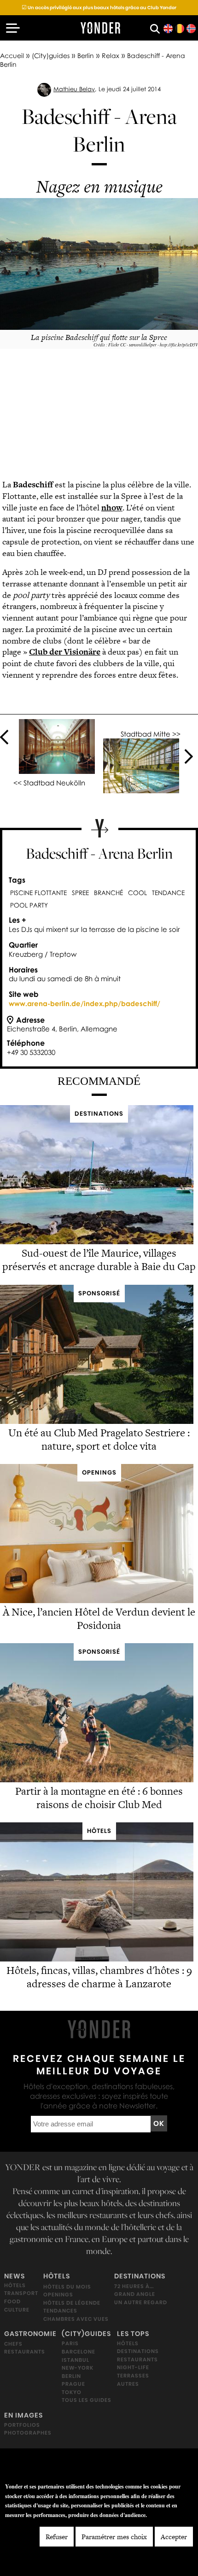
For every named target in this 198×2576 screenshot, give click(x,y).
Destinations (140, 2276)
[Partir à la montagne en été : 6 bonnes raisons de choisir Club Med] (97, 1780)
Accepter (174, 2537)
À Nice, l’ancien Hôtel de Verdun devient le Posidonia (99, 1619)
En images (23, 2415)
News (15, 2276)
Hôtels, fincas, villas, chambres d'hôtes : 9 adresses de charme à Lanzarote (99, 1977)
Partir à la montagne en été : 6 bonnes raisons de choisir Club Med (99, 1798)
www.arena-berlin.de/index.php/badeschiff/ (84, 1003)
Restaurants (25, 2352)
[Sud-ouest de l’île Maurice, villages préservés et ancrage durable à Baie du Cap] (97, 1242)
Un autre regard (141, 2302)
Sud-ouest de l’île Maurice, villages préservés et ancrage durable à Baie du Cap (99, 1260)
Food (12, 2301)
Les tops (133, 2334)
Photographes (28, 2433)
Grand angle (135, 2294)
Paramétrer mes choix (114, 2537)
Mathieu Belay (74, 89)
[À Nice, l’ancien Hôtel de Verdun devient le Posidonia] (97, 1601)
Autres (128, 2383)
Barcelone (79, 2352)
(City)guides (51, 56)
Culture (17, 2309)
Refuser (57, 2537)
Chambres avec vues (76, 2319)
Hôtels (15, 2285)
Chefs (13, 2343)
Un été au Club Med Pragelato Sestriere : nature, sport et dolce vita (99, 1439)
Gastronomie (30, 2334)
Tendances (60, 2311)
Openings (58, 2295)
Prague (73, 2384)
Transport (21, 2293)
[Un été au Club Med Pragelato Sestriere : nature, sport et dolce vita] (97, 1421)
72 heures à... (134, 2286)
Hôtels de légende (72, 2303)
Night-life (133, 2367)
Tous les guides (87, 2400)
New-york (78, 2368)
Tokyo (72, 2392)
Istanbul (76, 2359)
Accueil (12, 56)
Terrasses (133, 2376)
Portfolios (22, 2424)
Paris (70, 2343)
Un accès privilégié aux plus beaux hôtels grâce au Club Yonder (99, 8)
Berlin (86, 56)
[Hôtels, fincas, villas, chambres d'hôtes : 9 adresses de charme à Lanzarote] (97, 1959)
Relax (111, 56)
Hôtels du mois (67, 2286)
